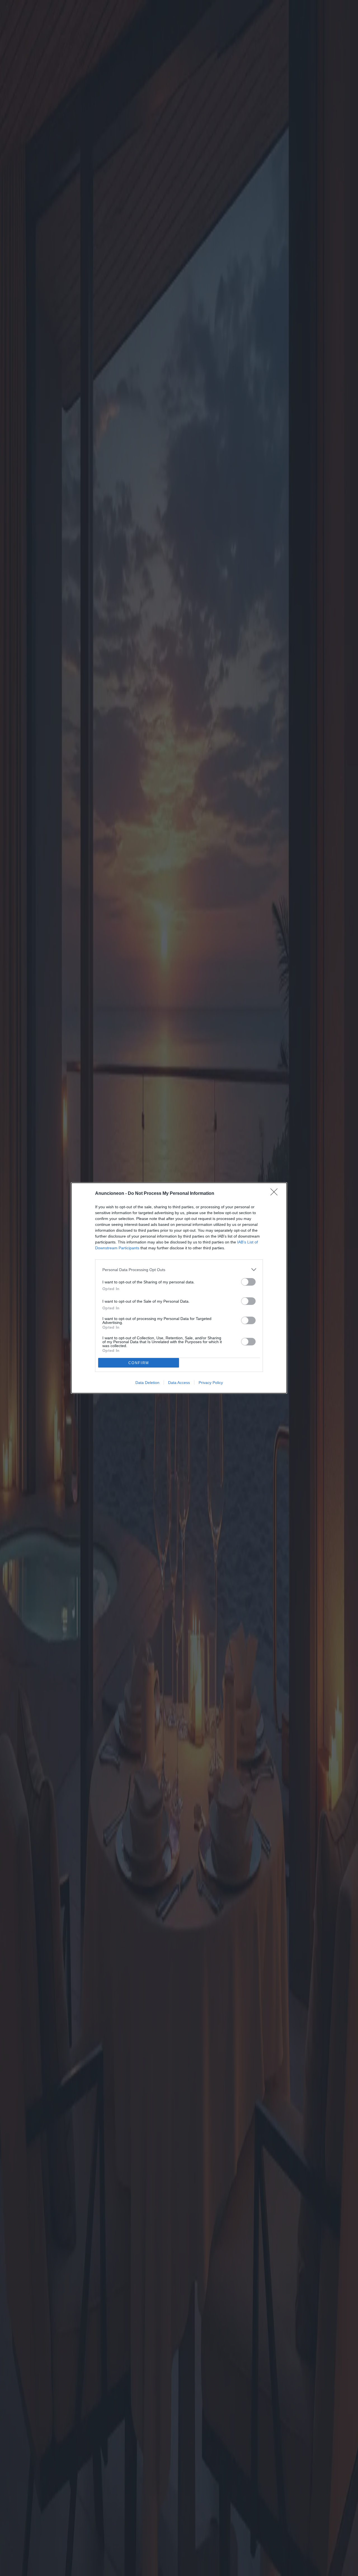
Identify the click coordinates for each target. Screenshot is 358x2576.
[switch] (248, 1282)
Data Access (179, 1383)
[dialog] (179, 1288)
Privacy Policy (211, 1383)
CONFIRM (139, 1363)
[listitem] (179, 1270)
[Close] (276, 1194)
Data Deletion (147, 1383)
